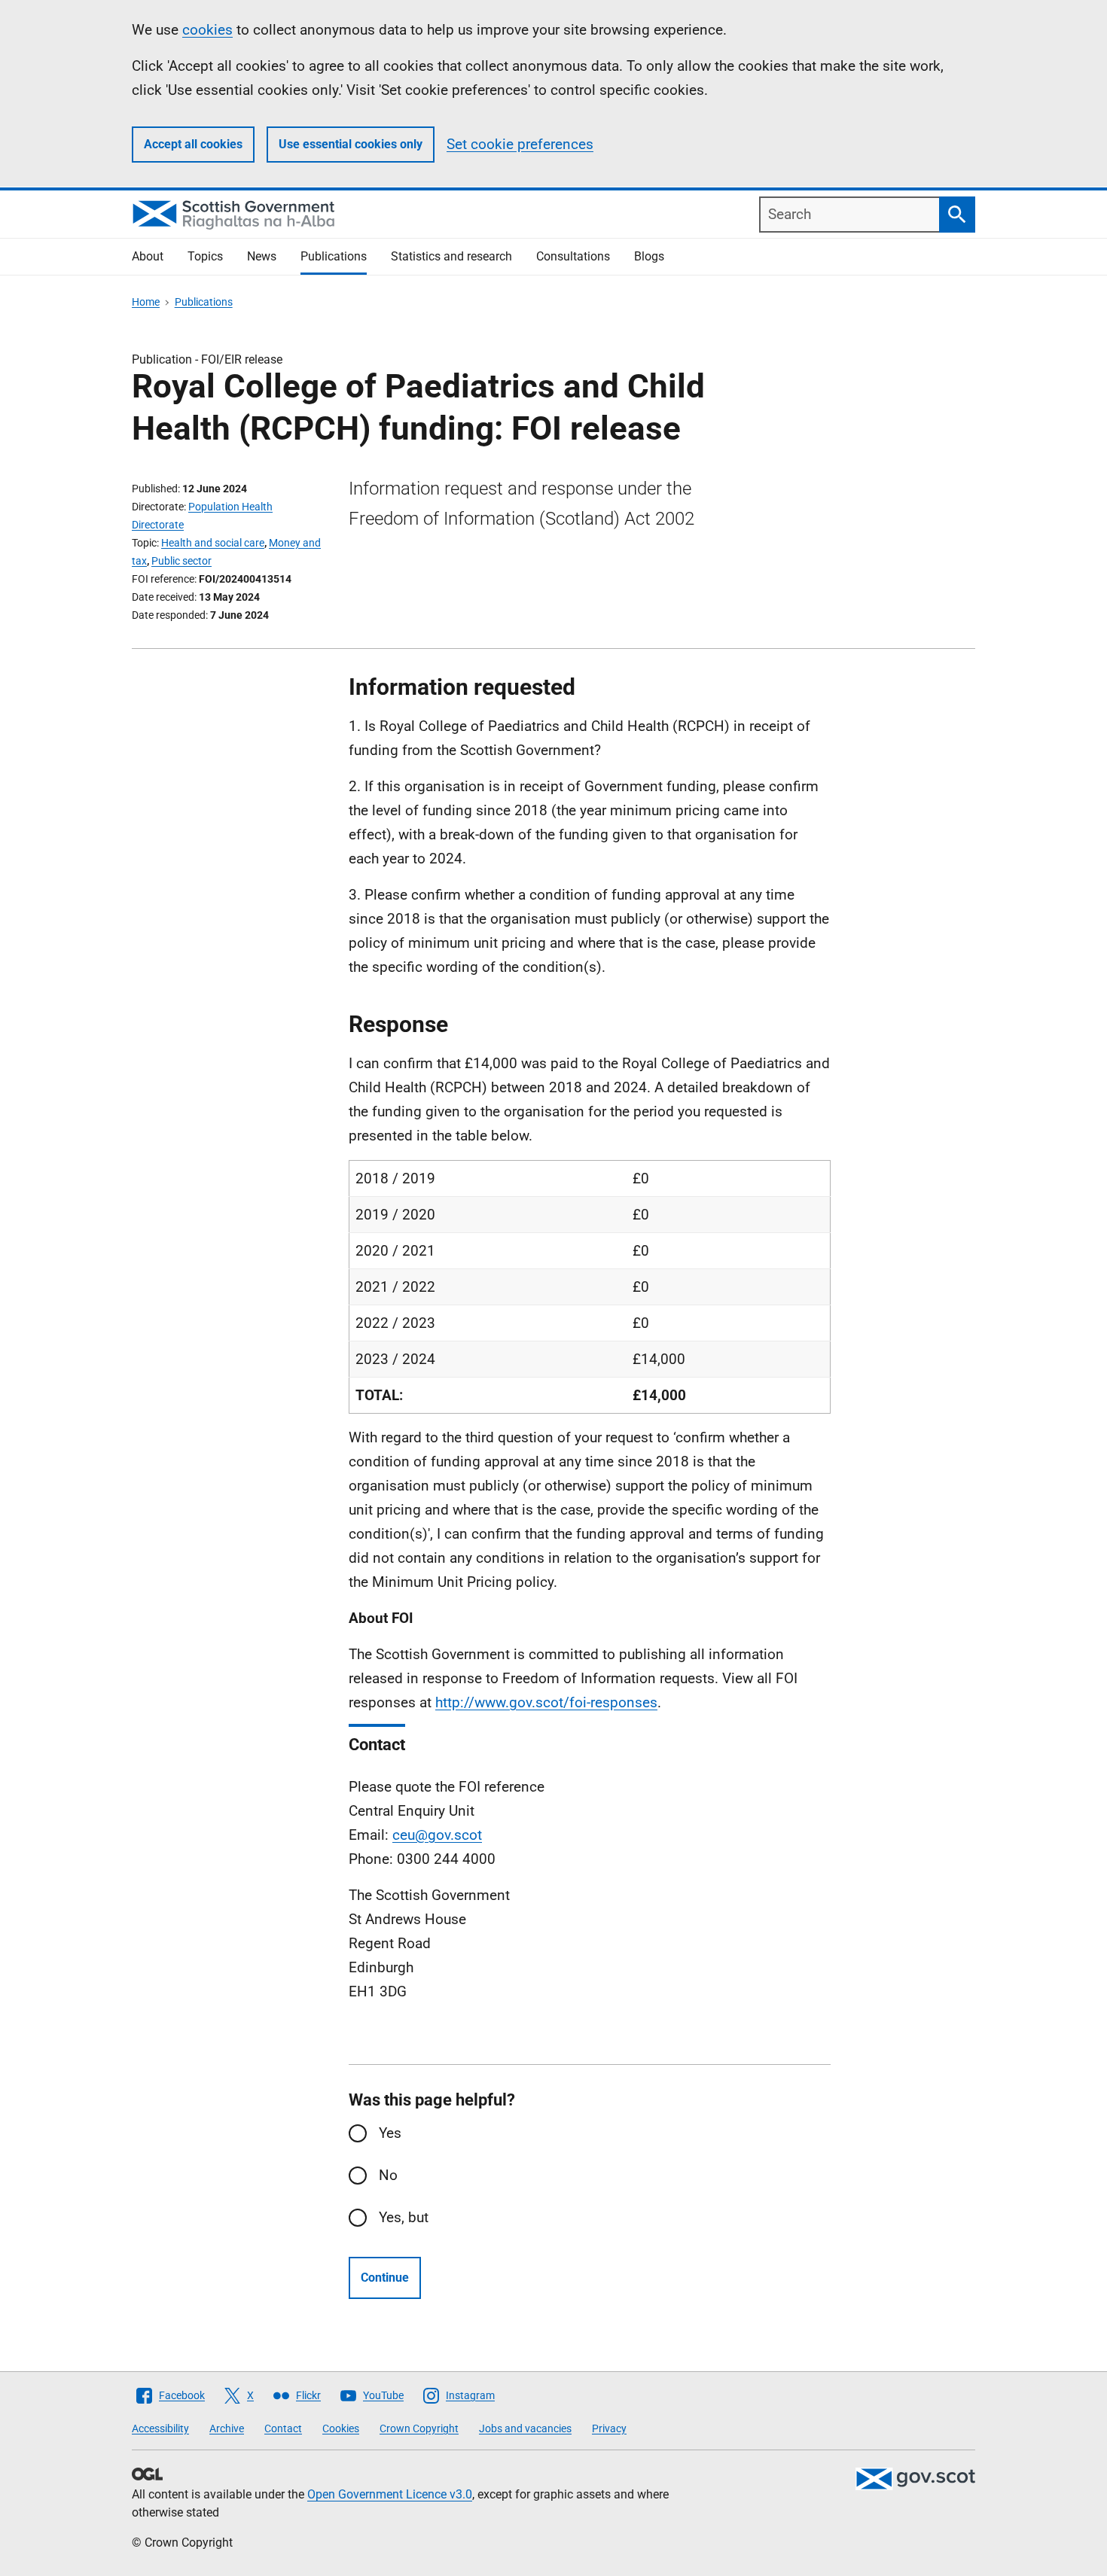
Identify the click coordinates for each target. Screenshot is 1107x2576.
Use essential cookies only (351, 144)
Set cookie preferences (520, 144)
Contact (283, 2428)
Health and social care (213, 543)
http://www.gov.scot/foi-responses (546, 1702)
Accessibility (160, 2428)
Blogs (649, 256)
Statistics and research (451, 256)
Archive (227, 2428)
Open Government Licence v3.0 (390, 2494)
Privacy (609, 2428)
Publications (334, 256)
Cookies (341, 2428)
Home (146, 302)
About (148, 256)
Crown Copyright (419, 2428)
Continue (385, 2278)
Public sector (181, 561)
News (262, 256)
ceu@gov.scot (437, 1835)
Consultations (573, 256)
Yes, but (404, 2217)
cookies (207, 30)
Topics (205, 256)
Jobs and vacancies (525, 2428)
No (388, 2175)
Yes (390, 2133)
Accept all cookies (193, 144)
